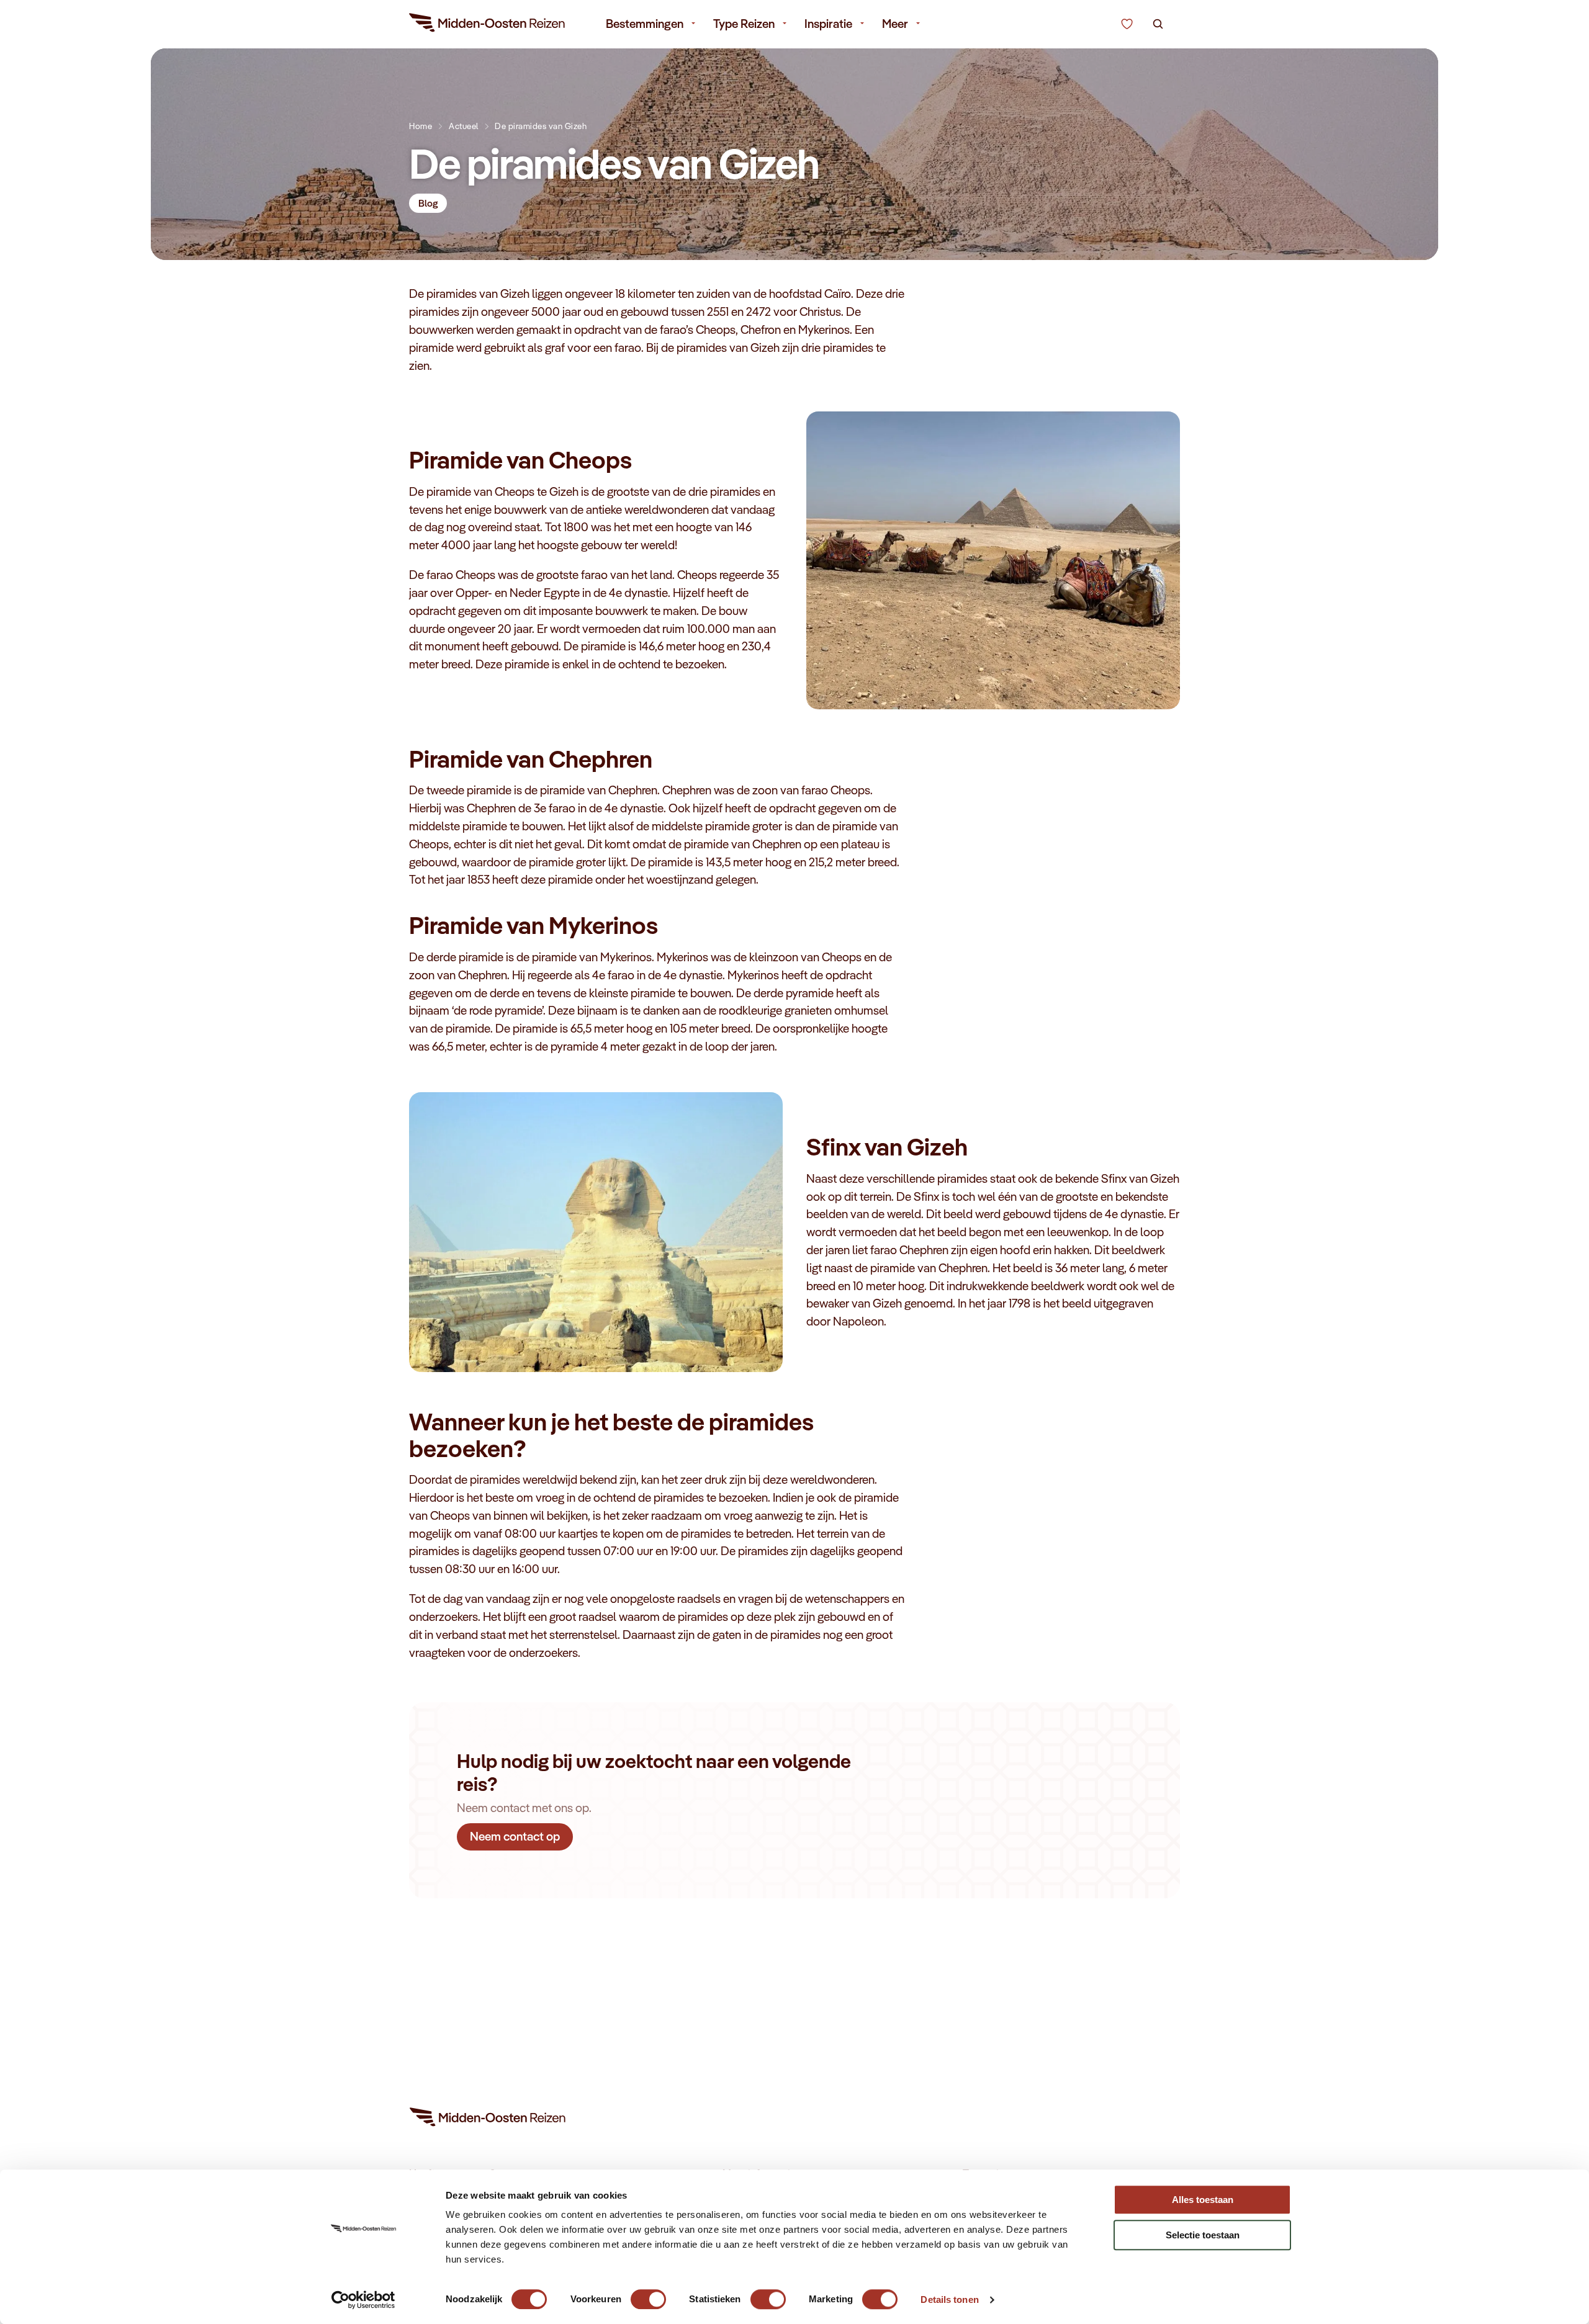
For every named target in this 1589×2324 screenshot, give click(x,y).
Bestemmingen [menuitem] (645, 24)
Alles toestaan (1203, 2200)
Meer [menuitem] (895, 24)
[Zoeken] (1158, 24)
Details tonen (949, 2299)
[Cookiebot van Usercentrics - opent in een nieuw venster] (363, 2300)
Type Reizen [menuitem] (744, 24)
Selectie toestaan (1203, 2235)
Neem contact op (515, 1836)
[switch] (648, 2293)
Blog (428, 203)
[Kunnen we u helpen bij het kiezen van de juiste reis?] (1127, 24)
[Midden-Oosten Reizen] (488, 25)
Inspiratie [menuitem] (828, 24)
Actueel (464, 126)
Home (421, 126)
